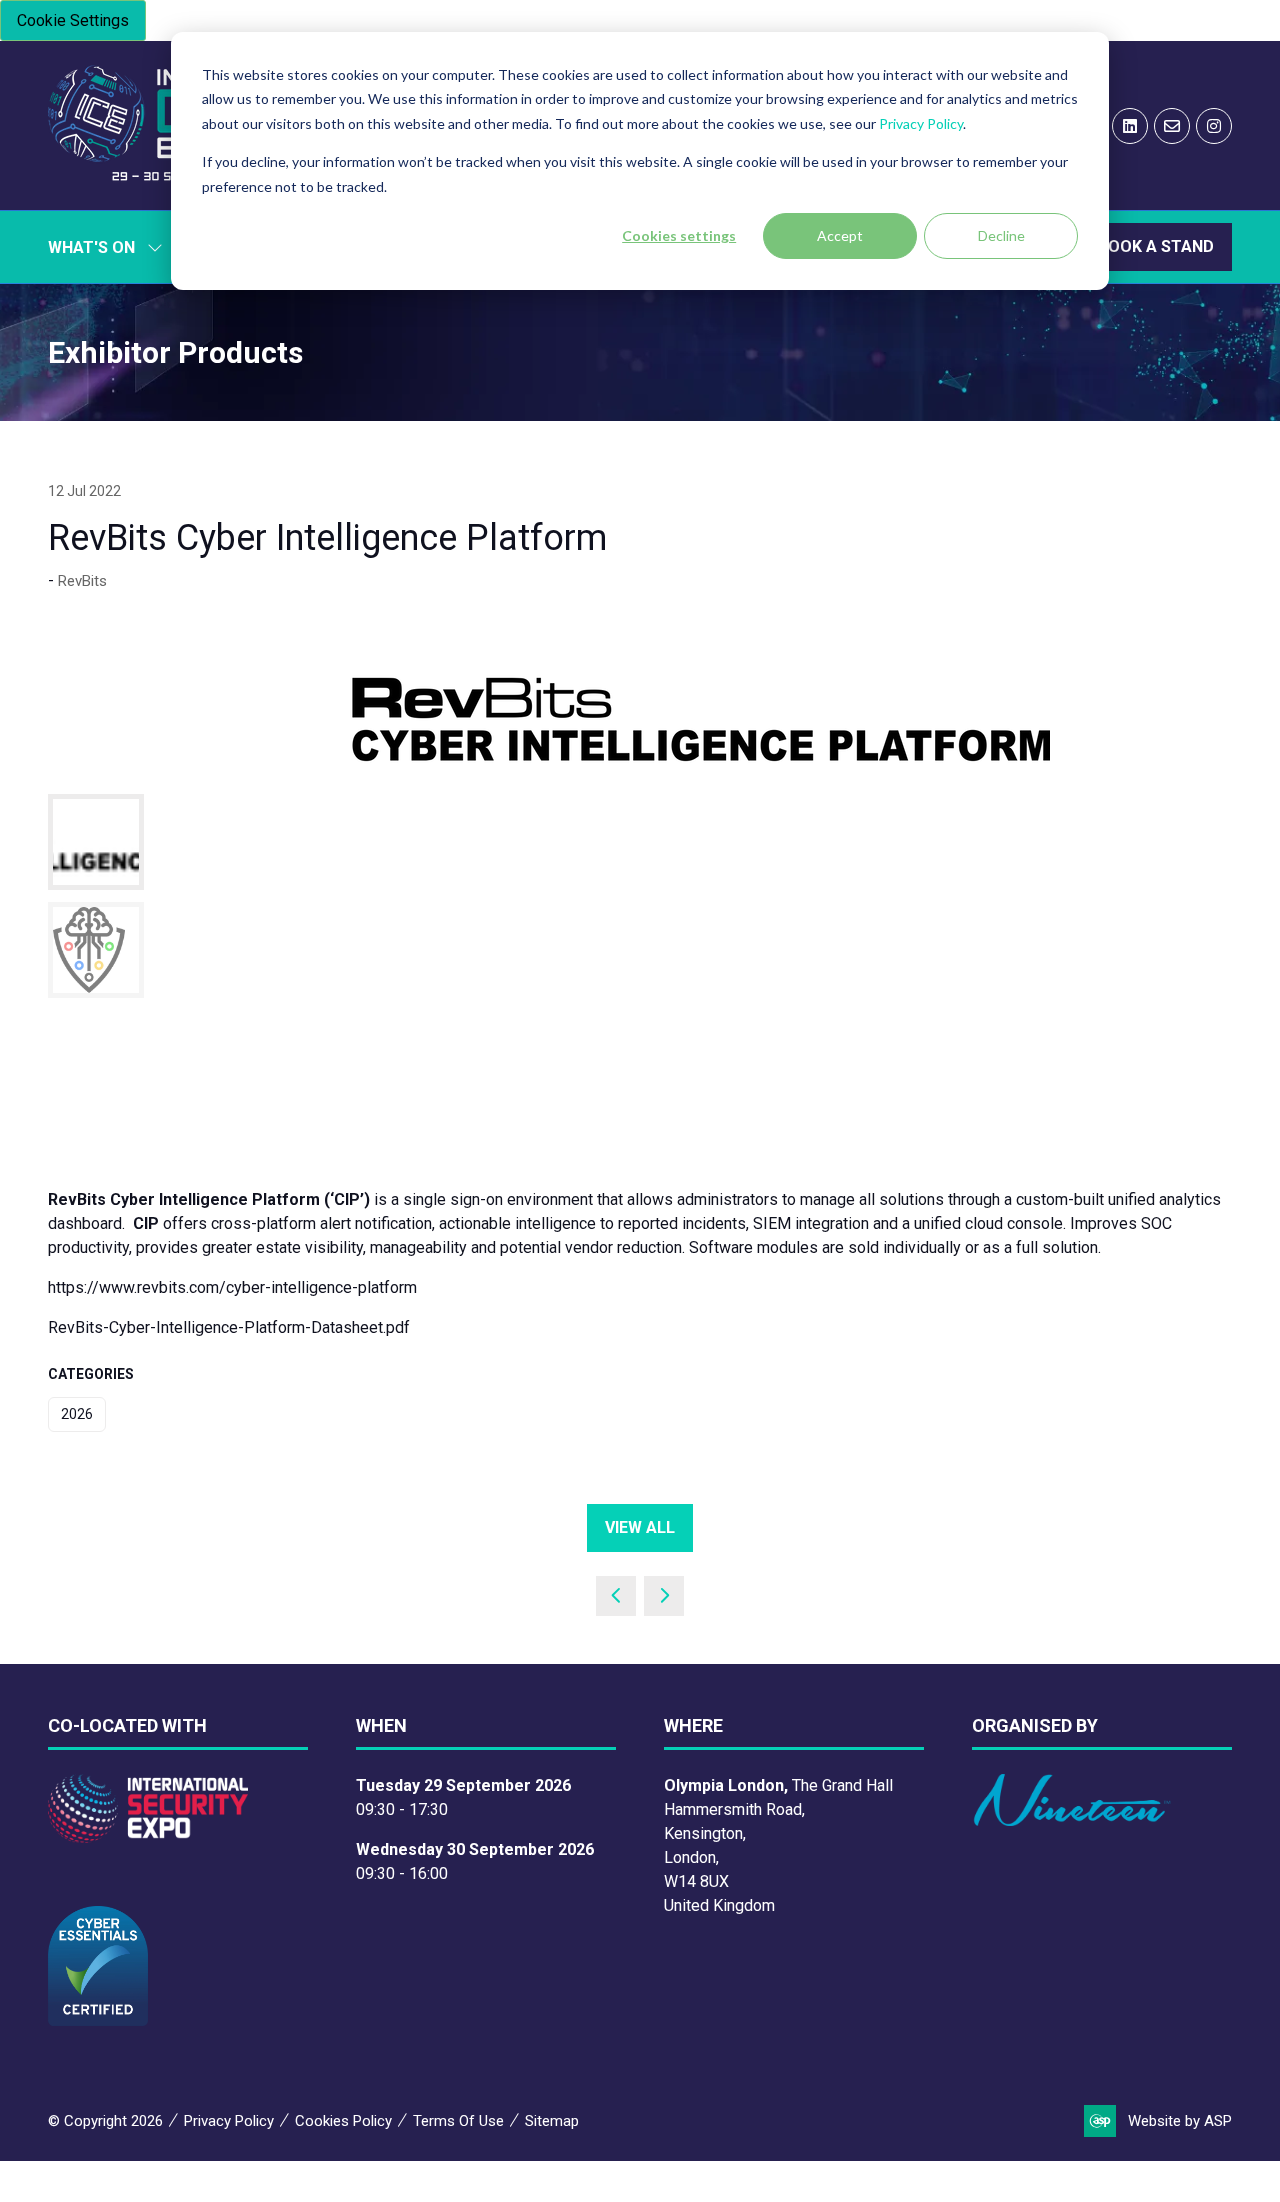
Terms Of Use (458, 2121)
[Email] (1172, 126)
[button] (1156, 247)
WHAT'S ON (91, 247)
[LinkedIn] (1130, 126)
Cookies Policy (343, 2121)
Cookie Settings (73, 20)
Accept (840, 235)
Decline (1001, 235)
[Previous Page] (616, 1596)
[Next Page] (664, 1596)
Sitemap (552, 2121)
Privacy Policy (921, 123)
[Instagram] (1214, 126)
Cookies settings (679, 235)
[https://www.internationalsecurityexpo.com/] (148, 1837)
